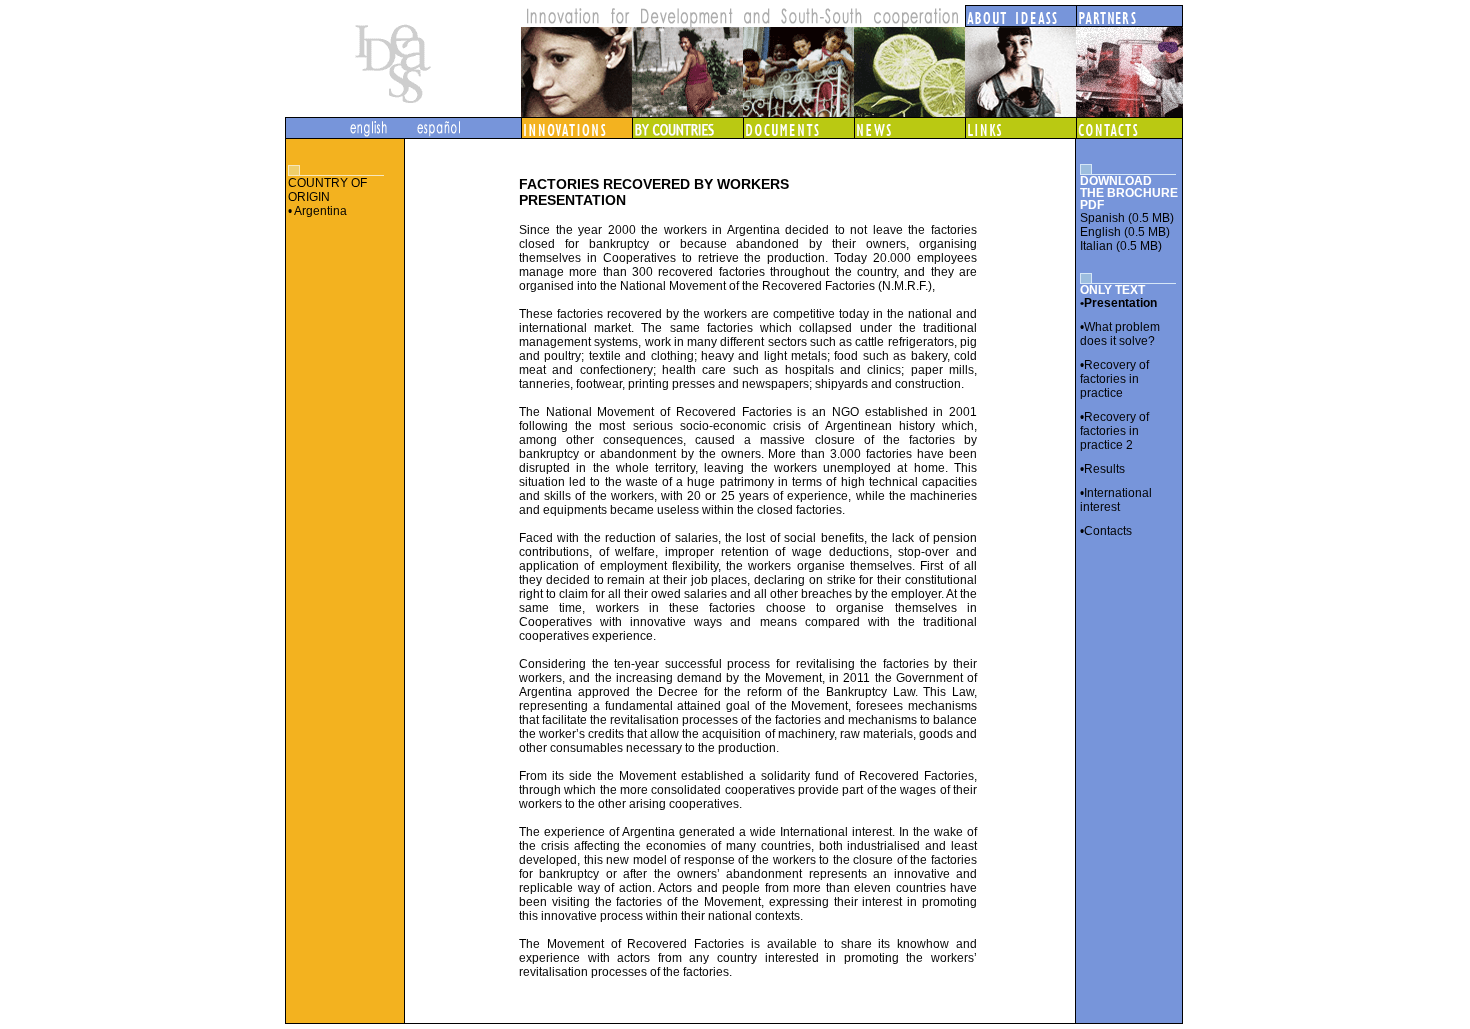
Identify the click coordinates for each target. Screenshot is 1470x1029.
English (1100, 232)
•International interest (1116, 500)
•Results (1102, 469)
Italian (1096, 246)
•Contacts (1106, 531)
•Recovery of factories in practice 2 (1114, 431)
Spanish (1102, 218)
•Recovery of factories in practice (1114, 379)
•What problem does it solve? (1120, 334)
